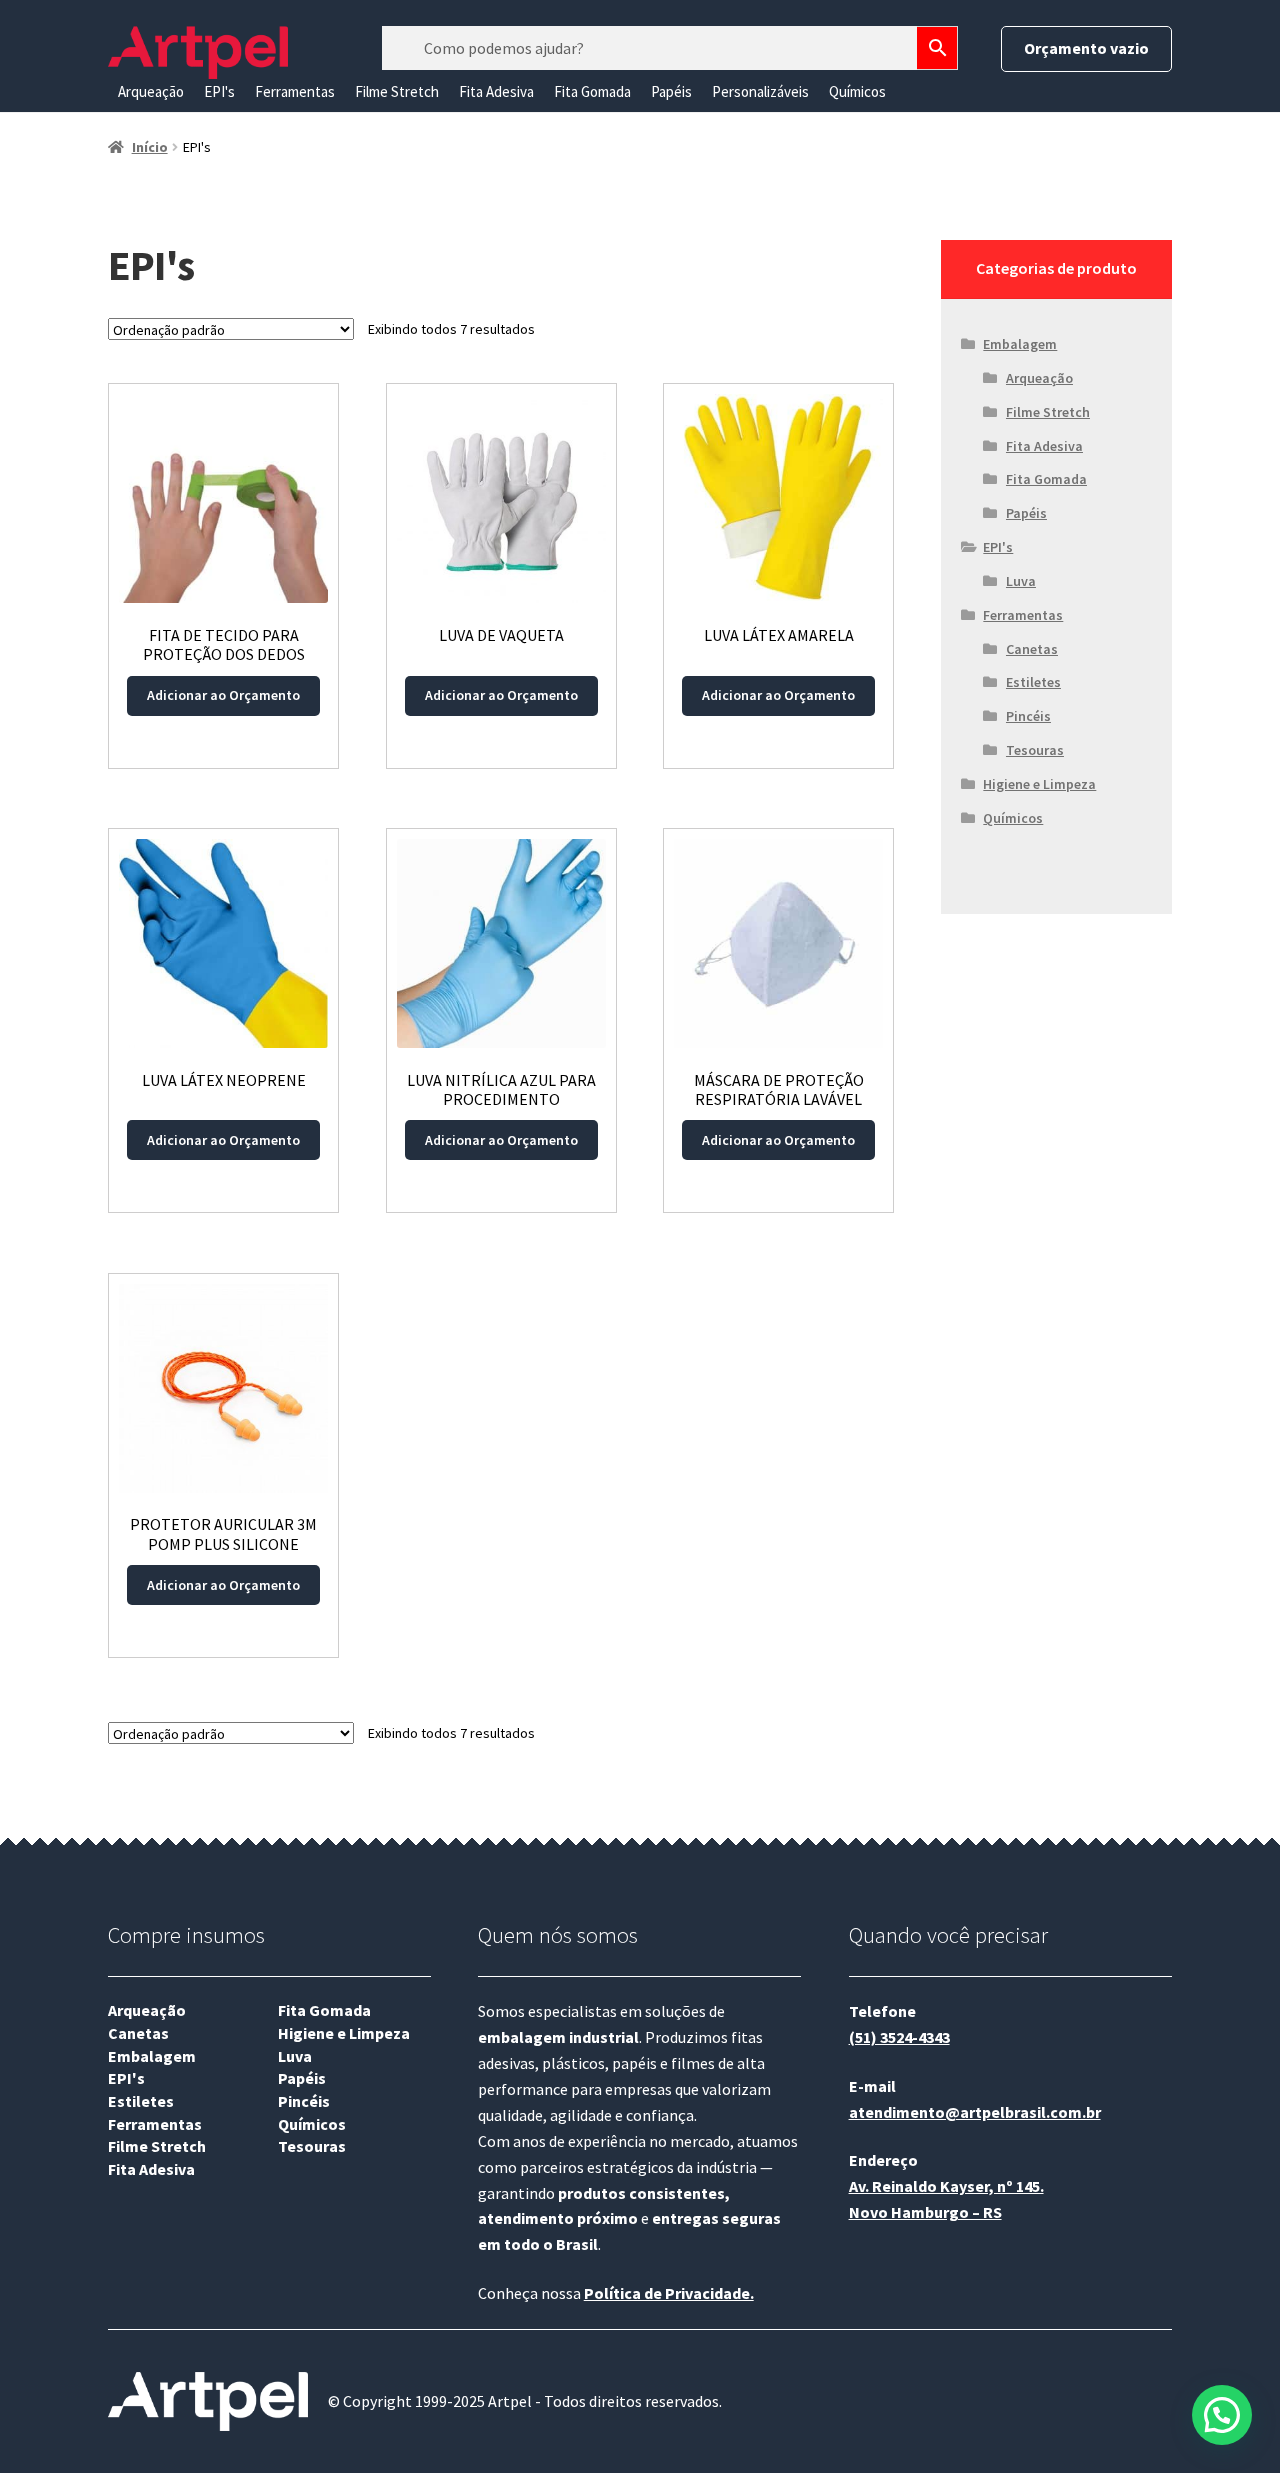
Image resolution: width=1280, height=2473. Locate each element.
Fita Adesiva (496, 91)
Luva (1021, 581)
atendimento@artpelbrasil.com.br (975, 2112)
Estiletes (1033, 682)
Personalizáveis (760, 91)
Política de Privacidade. (669, 2293)
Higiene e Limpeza (1039, 784)
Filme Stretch (397, 91)
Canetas (1032, 649)
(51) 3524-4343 (899, 2037)
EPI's (219, 91)
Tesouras (1035, 750)
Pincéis (1028, 716)
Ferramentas (295, 91)
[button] (1222, 2415)
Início (150, 147)
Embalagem (1020, 344)
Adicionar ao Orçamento (223, 695)
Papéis (671, 91)
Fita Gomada (592, 91)
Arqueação (151, 91)
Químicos (857, 91)
